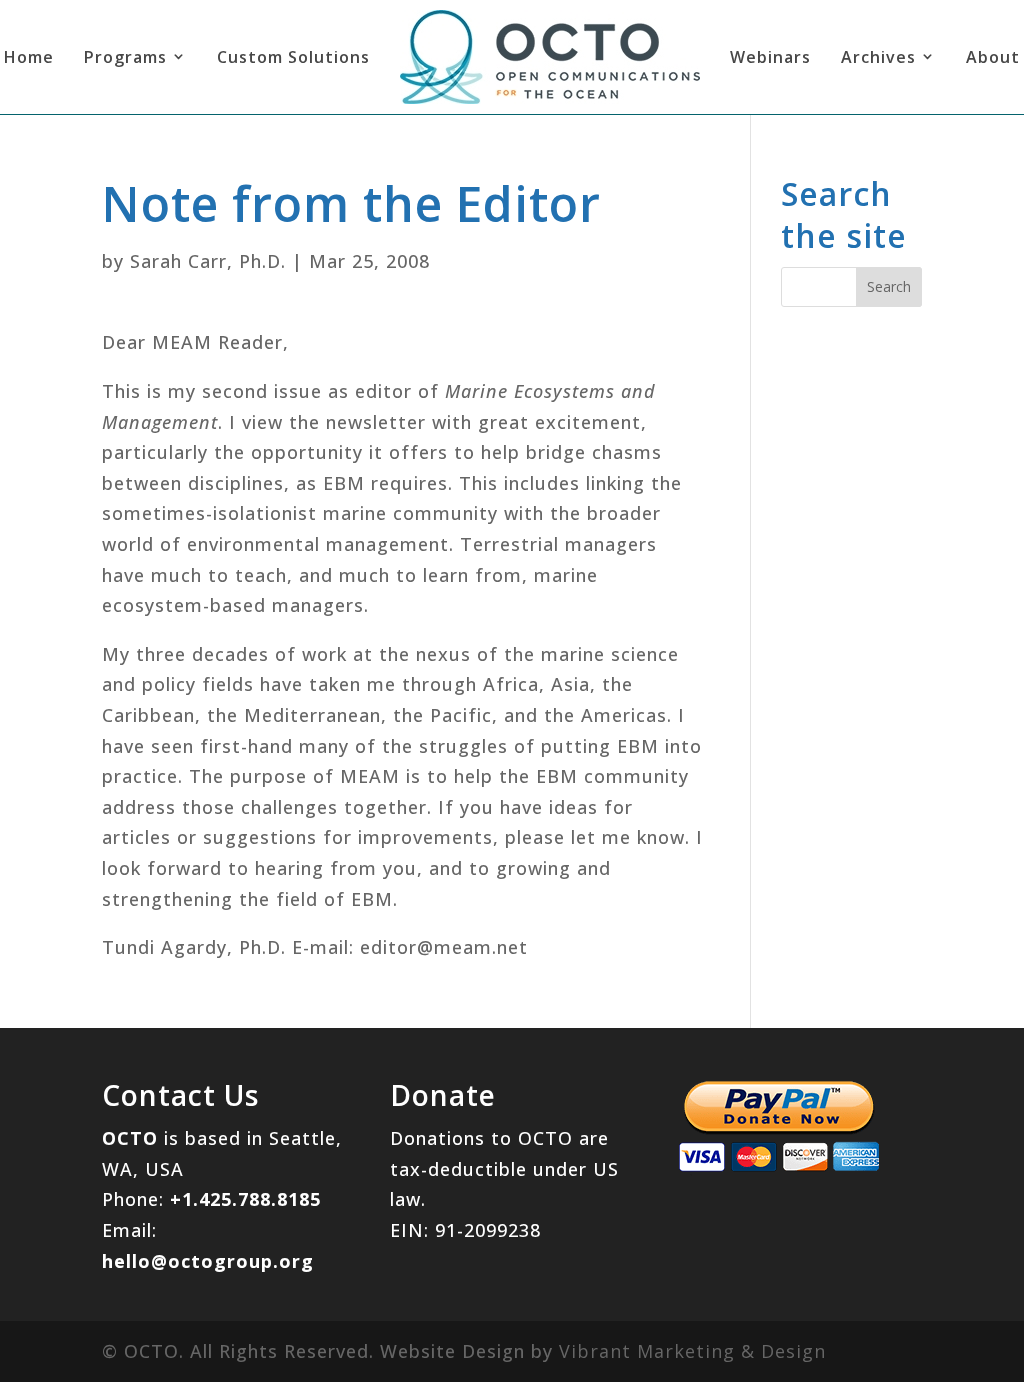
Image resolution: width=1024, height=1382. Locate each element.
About (993, 57)
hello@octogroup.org (208, 1261)
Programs (125, 57)
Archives (878, 57)
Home (29, 57)
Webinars (770, 57)
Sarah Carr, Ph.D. (208, 261)
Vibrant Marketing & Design (692, 1351)
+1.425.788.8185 (245, 1199)
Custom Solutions (293, 57)
